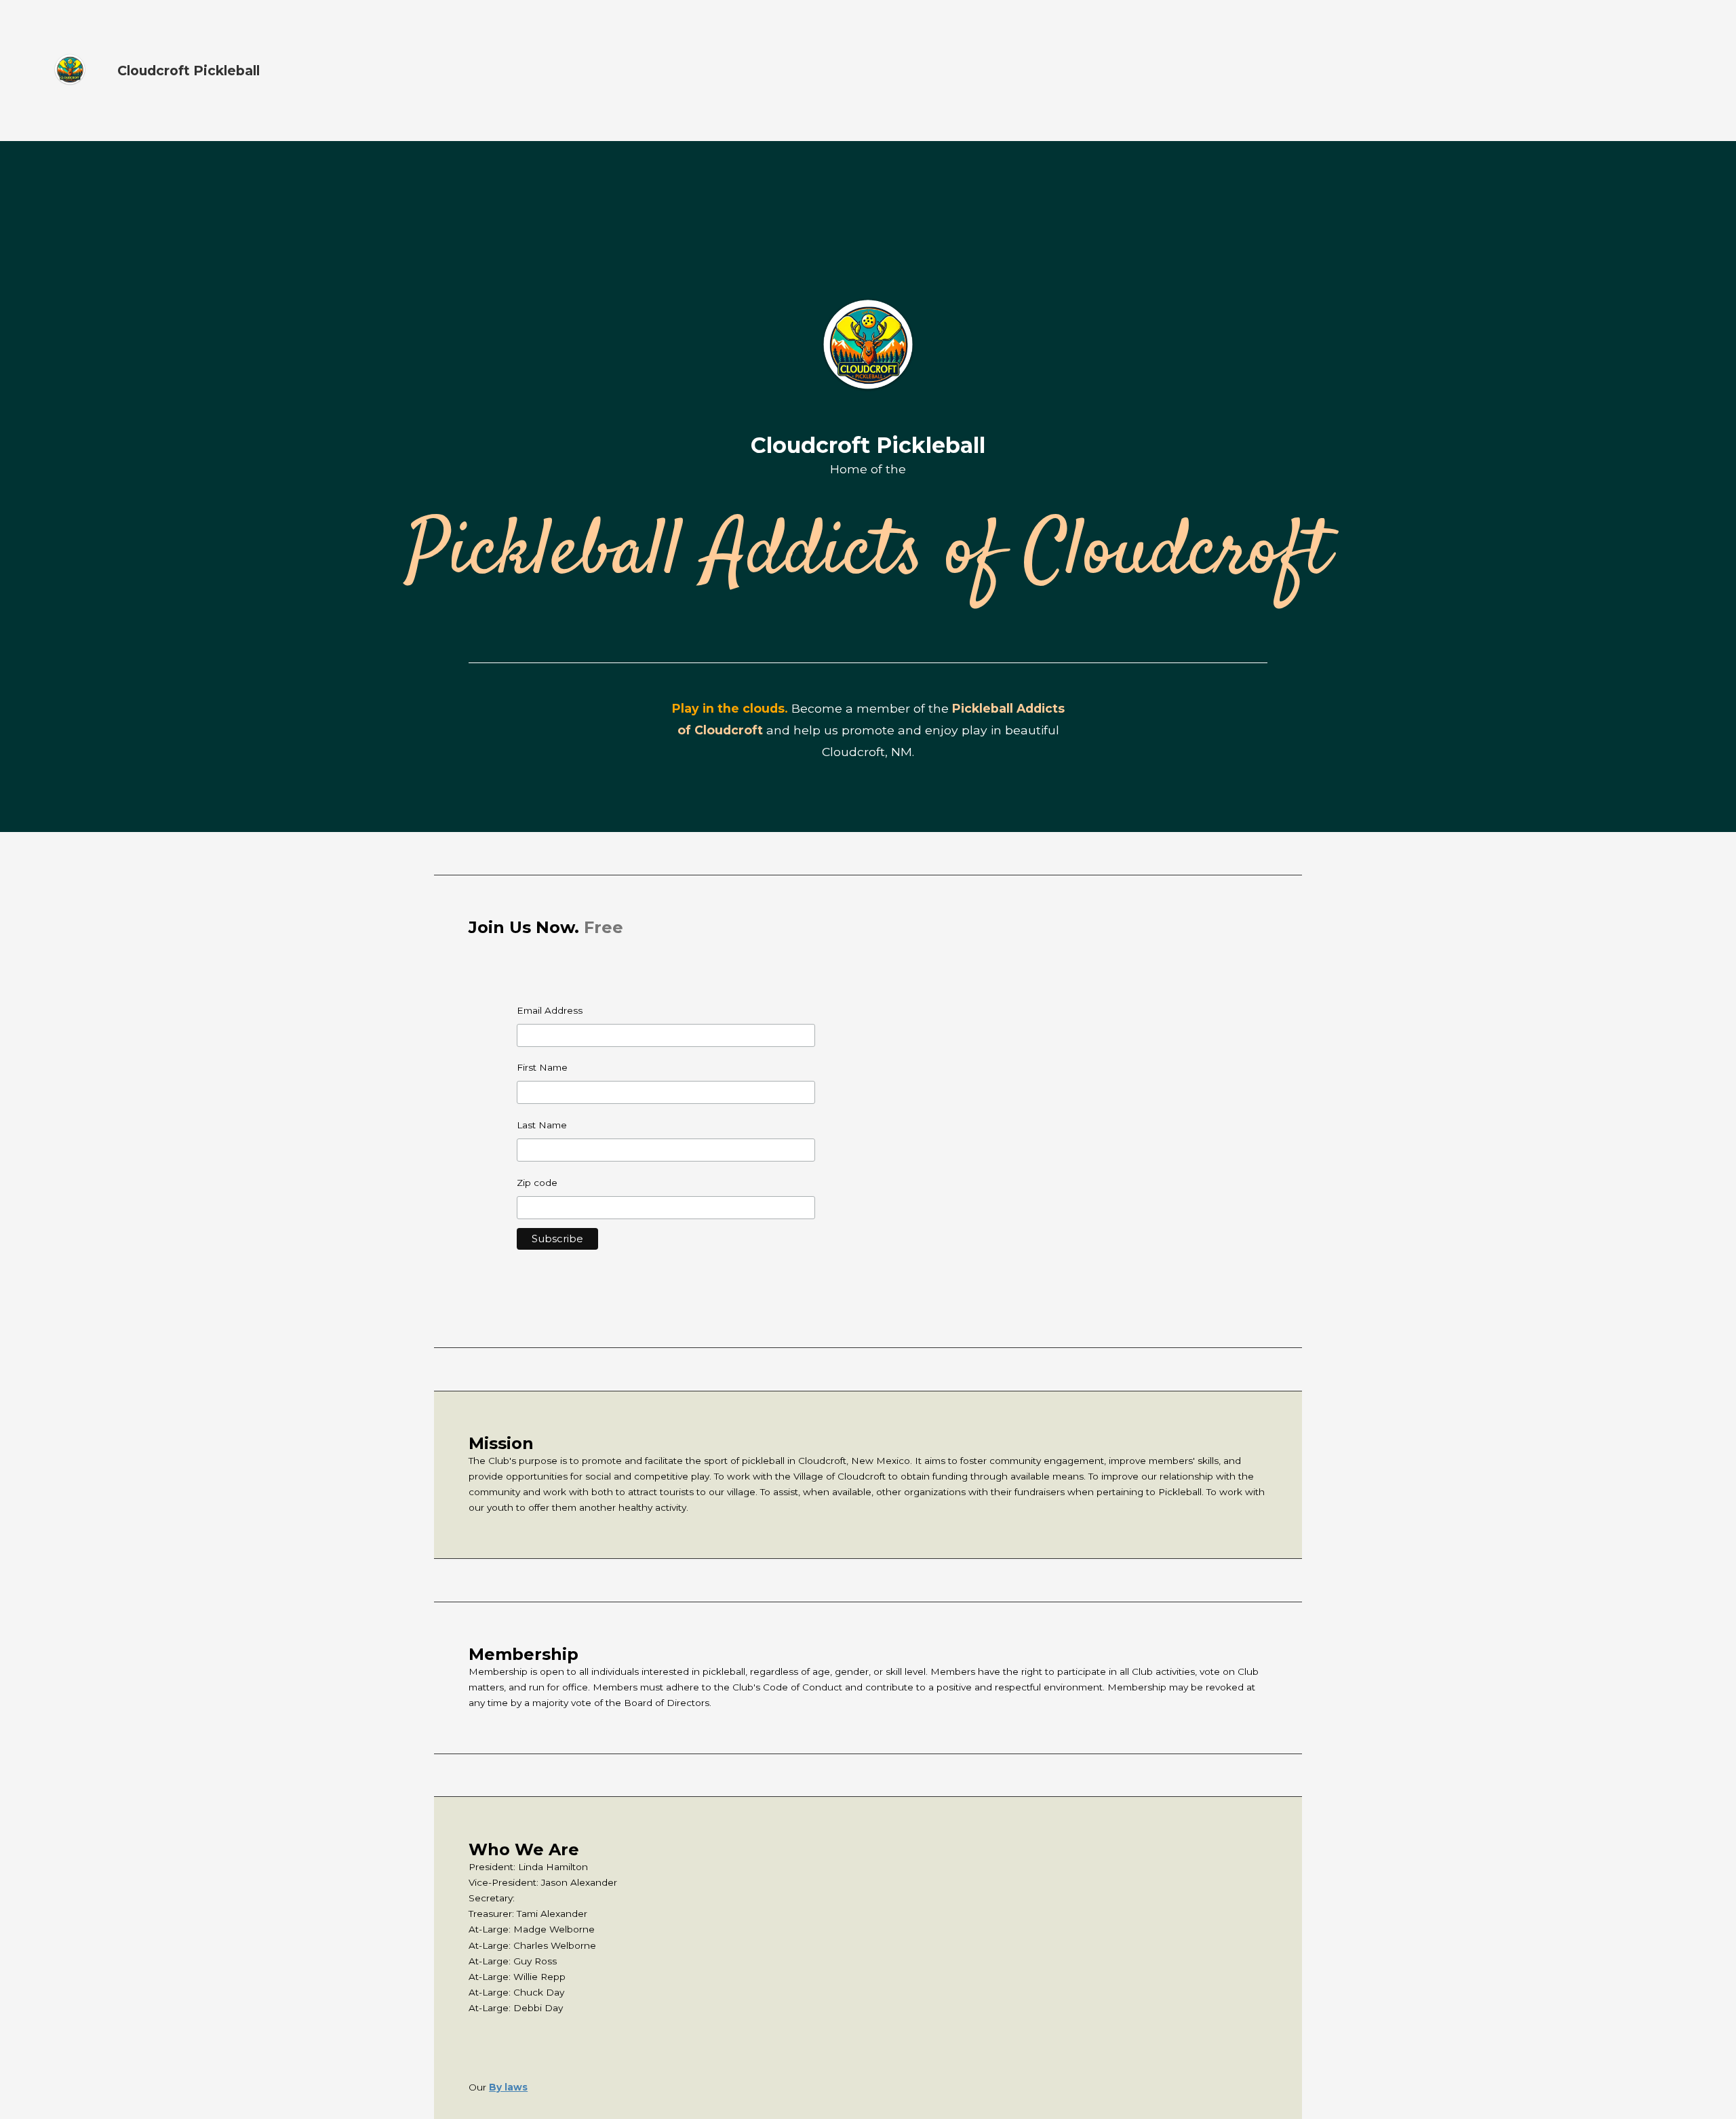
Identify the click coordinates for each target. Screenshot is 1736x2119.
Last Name (542, 1125)
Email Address (550, 1010)
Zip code (537, 1183)
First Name (542, 1067)
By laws (508, 2087)
